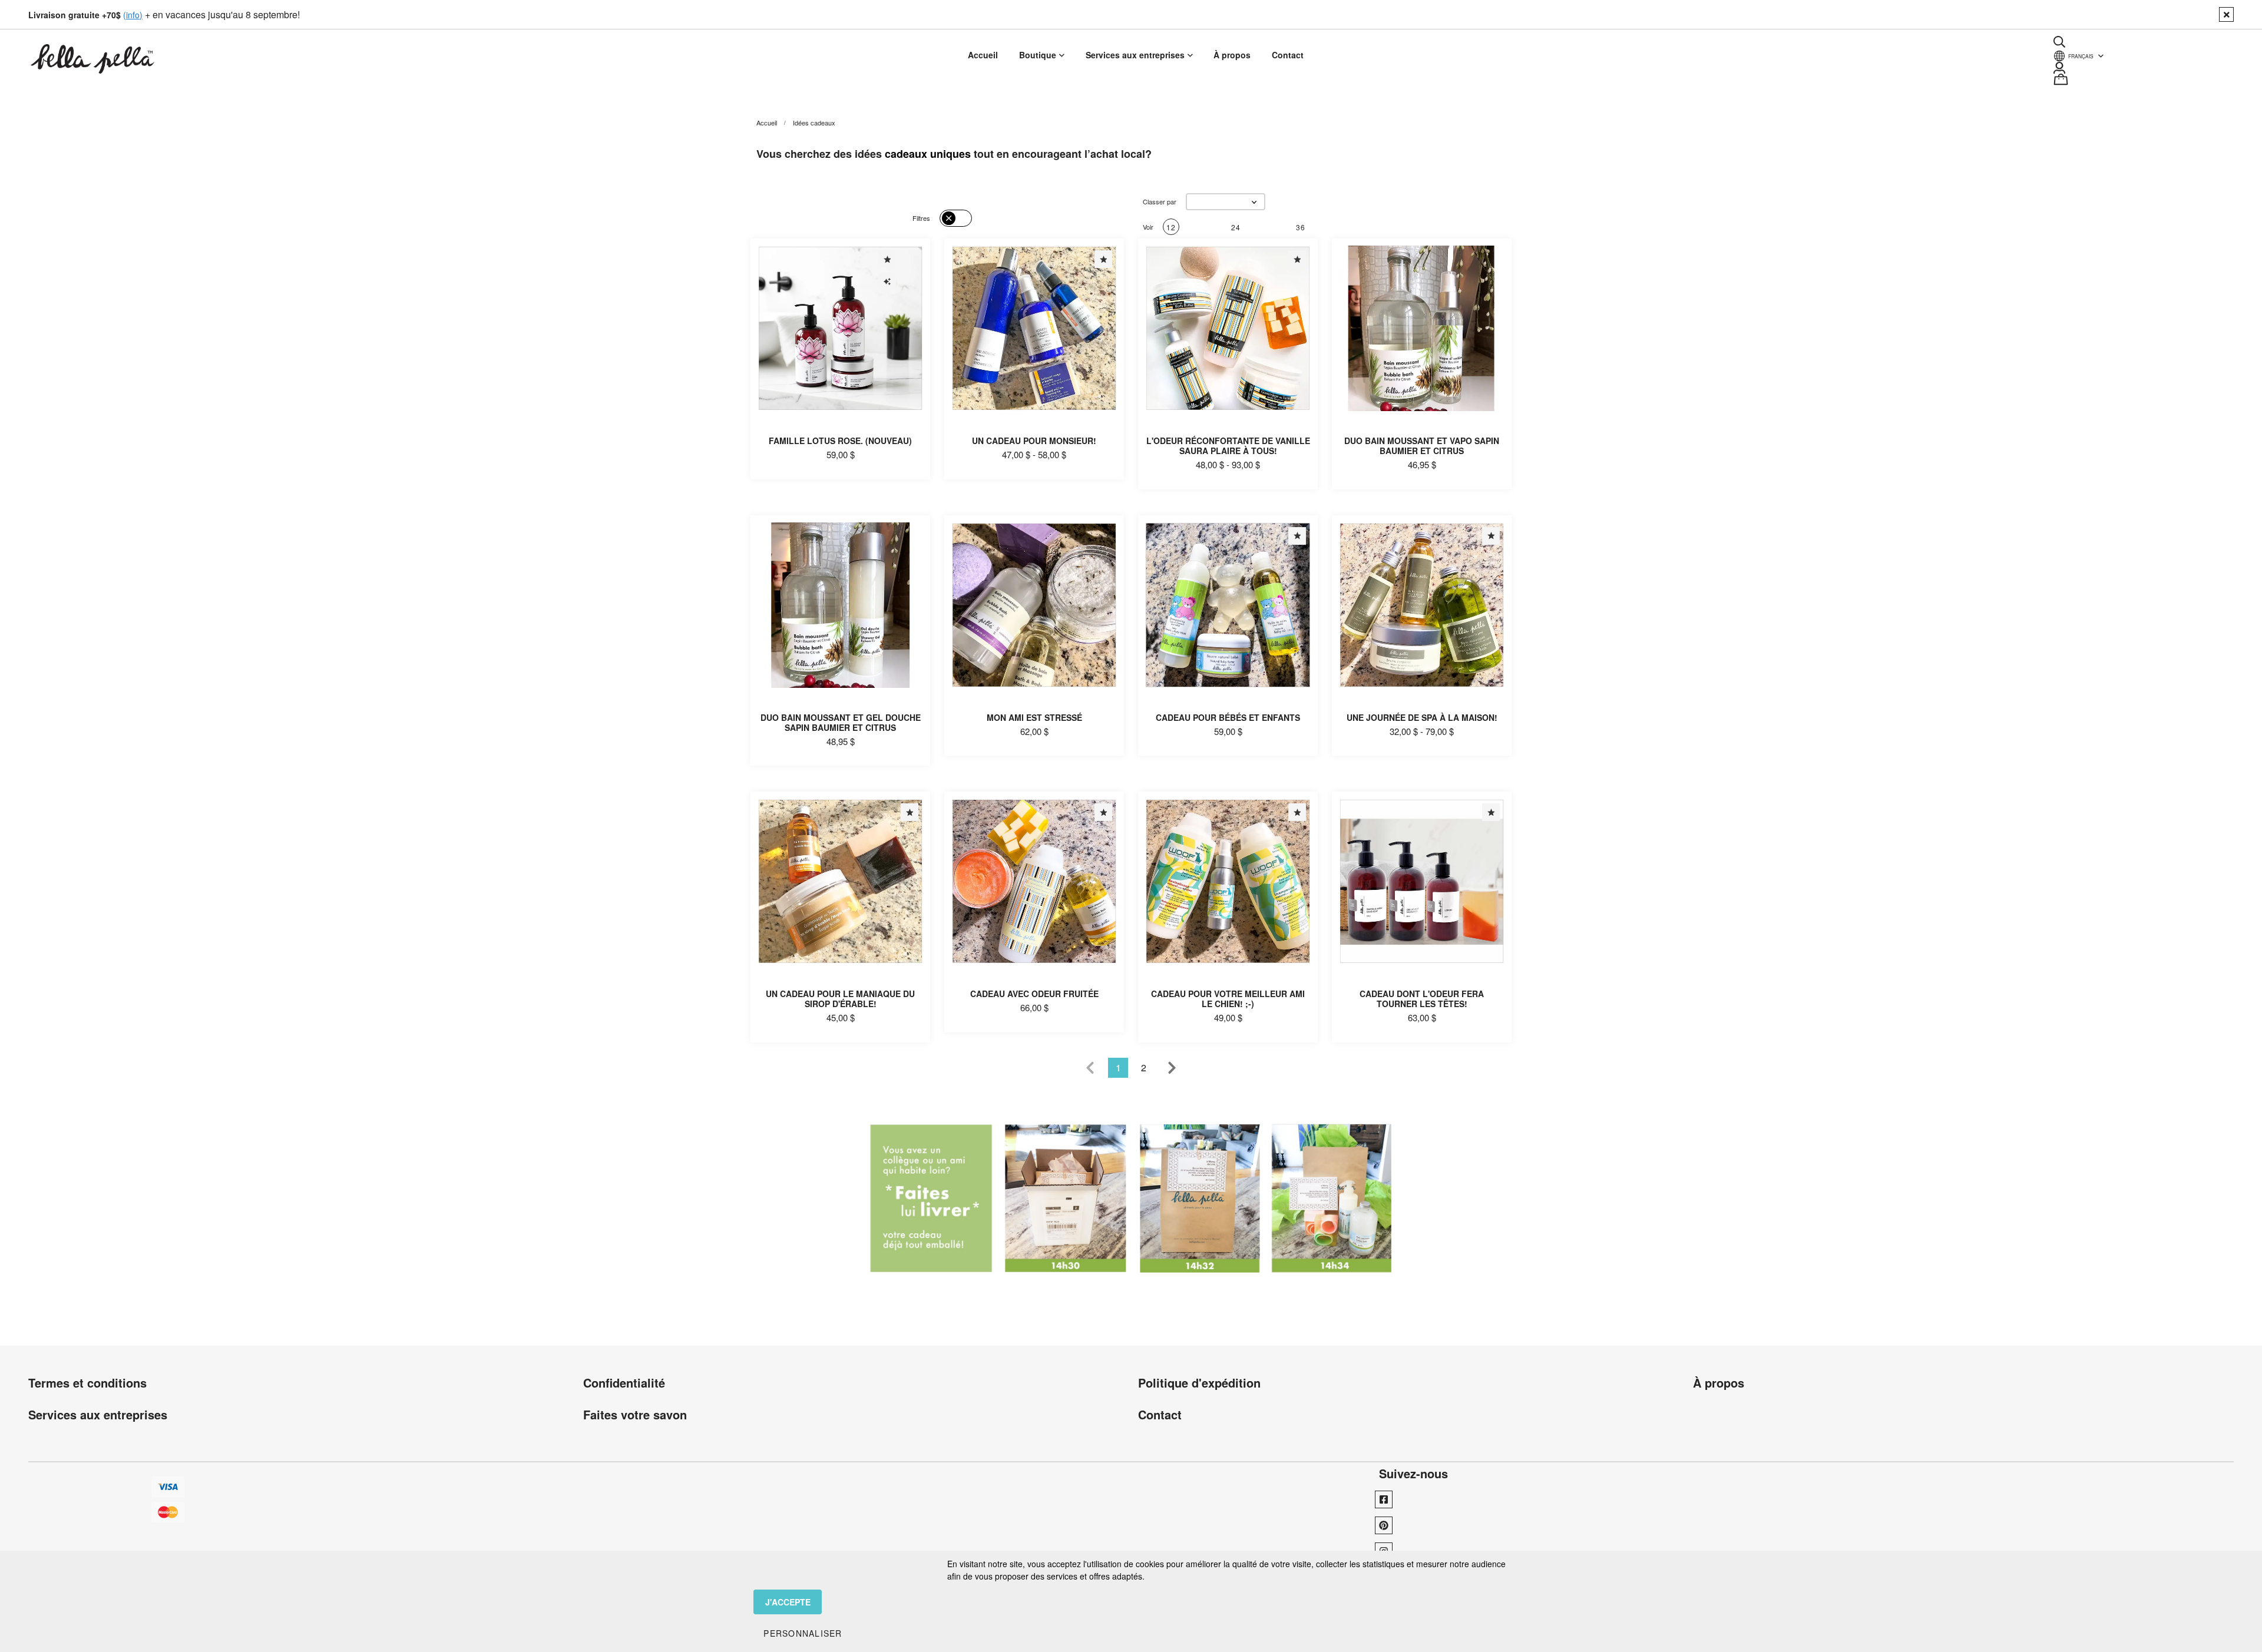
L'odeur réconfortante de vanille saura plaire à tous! (1228, 446)
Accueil (767, 123)
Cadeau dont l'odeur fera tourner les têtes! (1422, 999)
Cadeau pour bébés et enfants (1228, 717)
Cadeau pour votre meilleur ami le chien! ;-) (1228, 999)
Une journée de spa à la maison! (1422, 717)
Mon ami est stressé (1034, 717)
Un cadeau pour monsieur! (1034, 441)
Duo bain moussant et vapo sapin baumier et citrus (1422, 446)
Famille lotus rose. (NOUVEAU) (840, 441)
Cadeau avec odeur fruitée (1034, 994)
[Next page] (1172, 1068)
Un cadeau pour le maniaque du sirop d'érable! (840, 999)
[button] (1226, 202)
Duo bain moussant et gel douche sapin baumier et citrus (841, 722)
